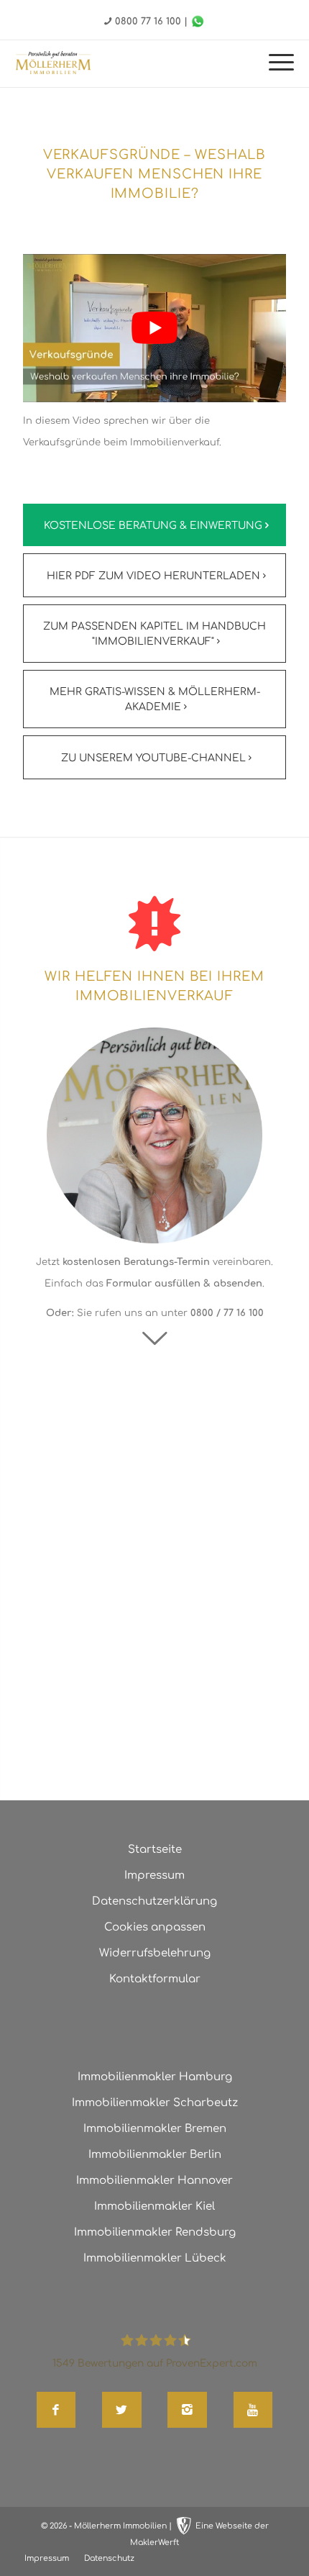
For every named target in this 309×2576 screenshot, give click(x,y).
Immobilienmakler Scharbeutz (155, 2103)
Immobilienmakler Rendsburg (155, 2232)
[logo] (53, 63)
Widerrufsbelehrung (155, 1953)
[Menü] (274, 64)
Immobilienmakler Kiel (154, 2207)
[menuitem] (274, 64)
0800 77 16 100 (148, 22)
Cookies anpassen (155, 1927)
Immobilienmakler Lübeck (155, 2258)
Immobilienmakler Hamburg (155, 2077)
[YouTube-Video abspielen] (154, 328)
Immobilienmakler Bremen (155, 2129)
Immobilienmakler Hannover (154, 2181)
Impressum (154, 1876)
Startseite (155, 1850)
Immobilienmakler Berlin (155, 2155)
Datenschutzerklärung (154, 1901)
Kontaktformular (155, 1979)
